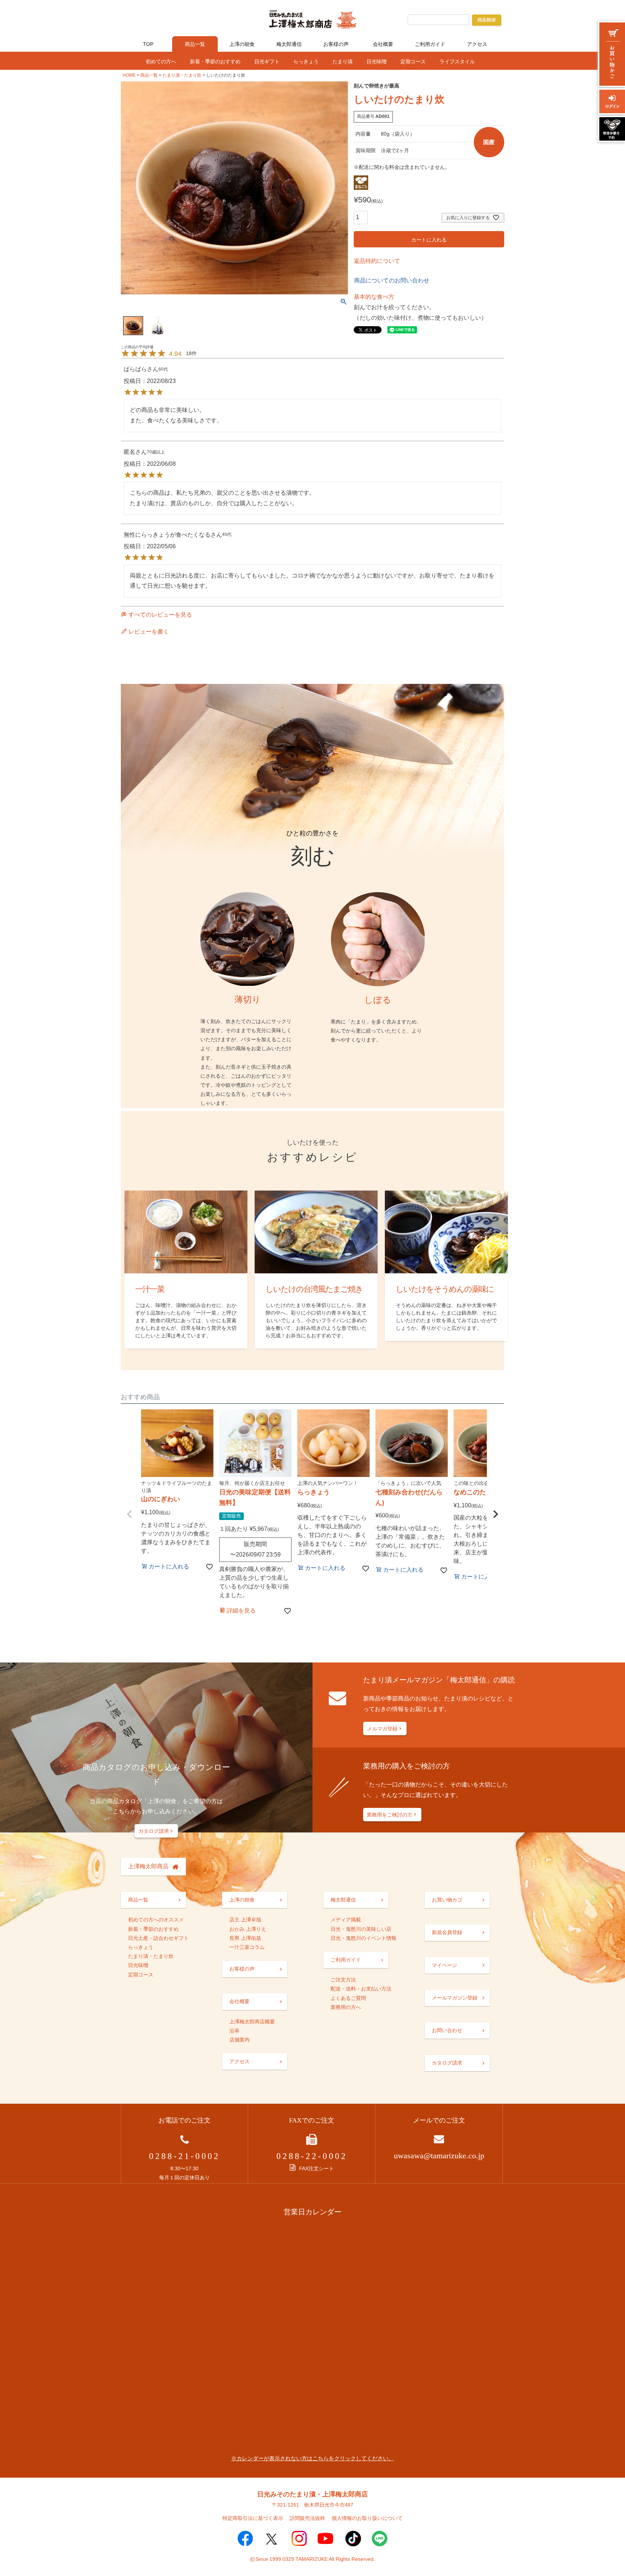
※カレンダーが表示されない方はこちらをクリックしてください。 (312, 2458)
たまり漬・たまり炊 (182, 75)
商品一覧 (195, 44)
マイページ (445, 1965)
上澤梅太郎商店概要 (252, 2022)
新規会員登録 (447, 1932)
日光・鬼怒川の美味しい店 (361, 1929)
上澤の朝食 (242, 44)
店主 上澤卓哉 (245, 1920)
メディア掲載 (346, 1920)
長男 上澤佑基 (245, 1938)
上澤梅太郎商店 (148, 1866)
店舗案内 (239, 2040)
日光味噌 (377, 61)
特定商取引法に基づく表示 (253, 2518)
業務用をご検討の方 (390, 1815)
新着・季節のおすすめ (215, 61)
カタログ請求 (154, 1831)
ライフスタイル (457, 61)
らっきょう (306, 61)
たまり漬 (343, 61)
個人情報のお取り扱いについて (367, 2518)
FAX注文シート (316, 2168)
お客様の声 (336, 44)
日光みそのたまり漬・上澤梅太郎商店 (312, 2494)
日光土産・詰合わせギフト (158, 1938)
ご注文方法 (343, 1980)
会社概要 (383, 44)
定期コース (413, 61)
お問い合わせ (447, 2030)
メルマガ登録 (382, 1729)
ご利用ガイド (430, 44)
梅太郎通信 (289, 44)
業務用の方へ (346, 2007)
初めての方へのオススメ (156, 1920)
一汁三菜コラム (247, 1947)
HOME (129, 75)
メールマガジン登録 (455, 1998)
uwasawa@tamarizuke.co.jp (439, 2156)
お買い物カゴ (447, 1900)
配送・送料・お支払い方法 (361, 1989)
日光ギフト (267, 61)
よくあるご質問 (348, 1998)
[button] (129, 1514)
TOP (148, 44)
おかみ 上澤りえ (248, 1929)
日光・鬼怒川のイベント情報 (363, 1938)
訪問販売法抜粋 (307, 2518)
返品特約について (377, 261)
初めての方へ (161, 61)
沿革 (234, 2031)
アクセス (477, 44)
